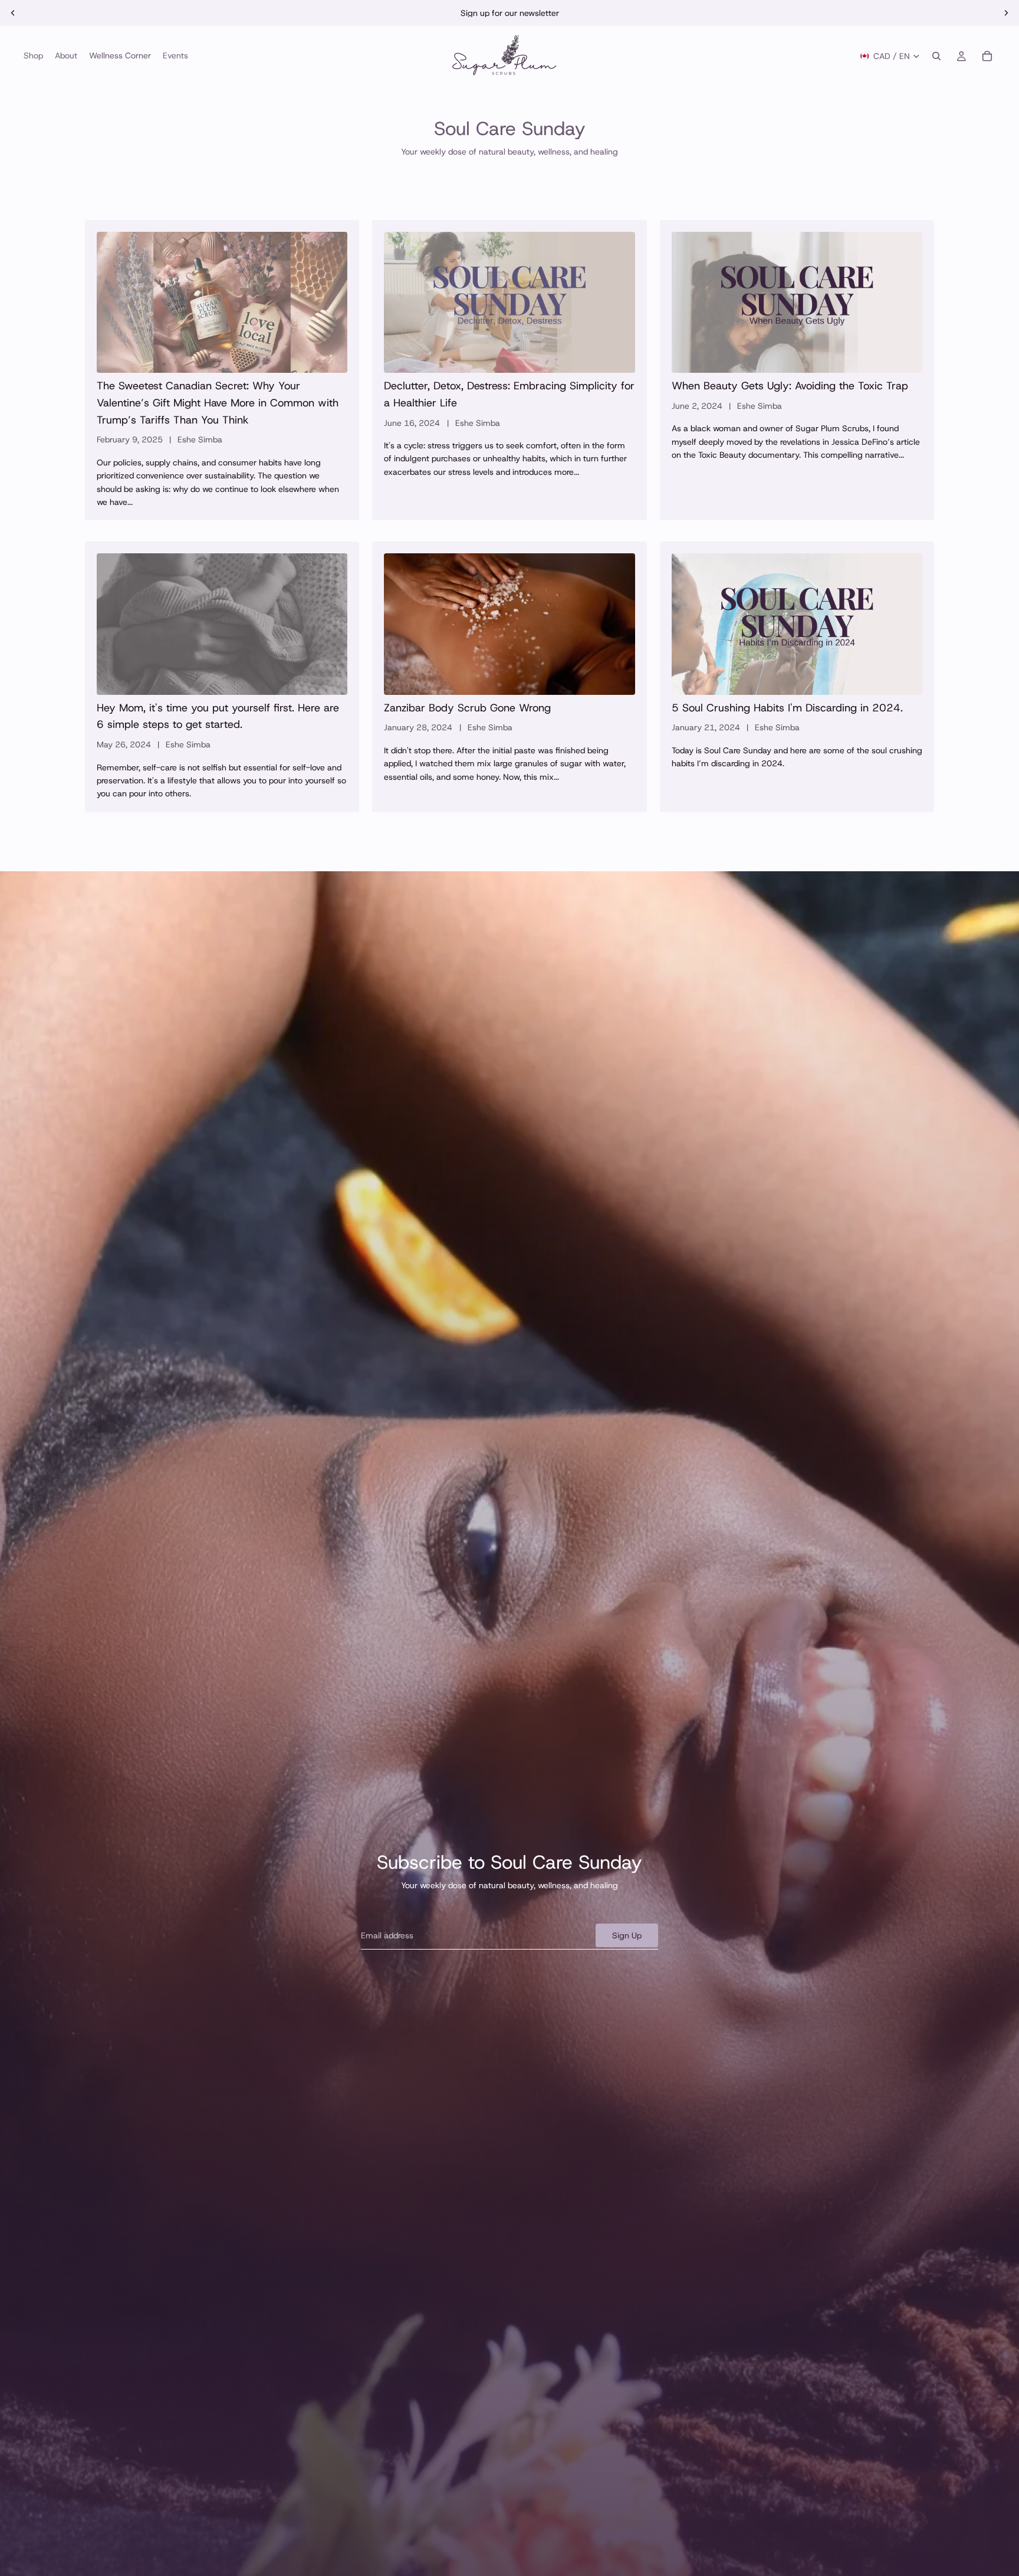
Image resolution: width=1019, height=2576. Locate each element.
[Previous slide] (13, 13)
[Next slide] (1006, 13)
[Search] (936, 56)
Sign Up (627, 1935)
